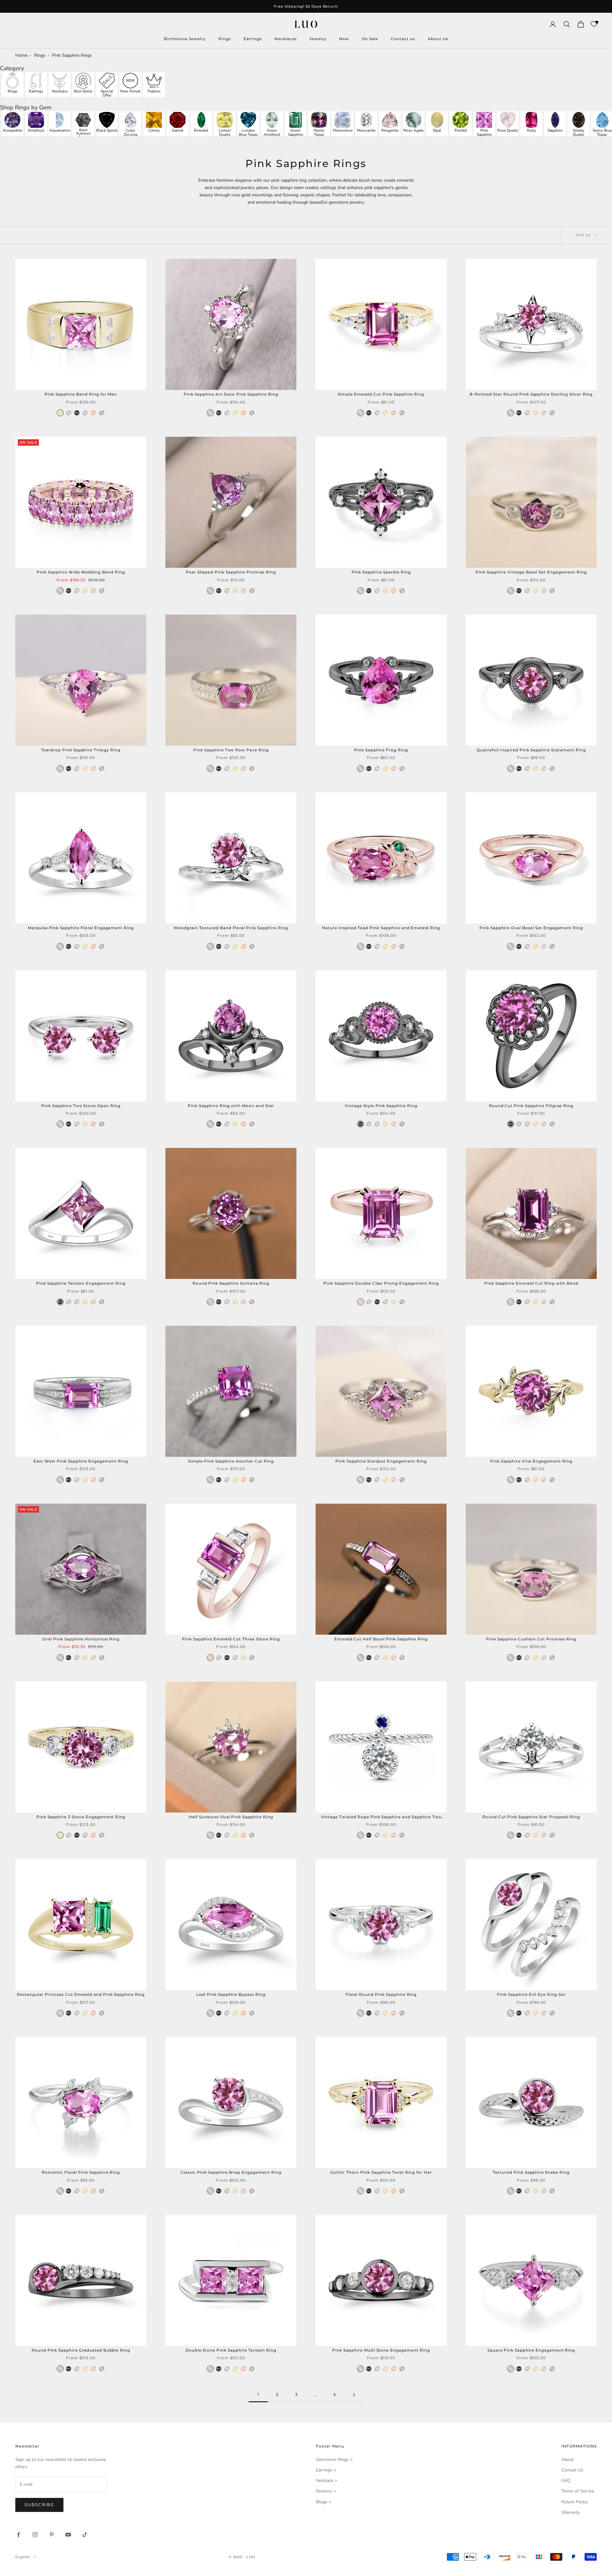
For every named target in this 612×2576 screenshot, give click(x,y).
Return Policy (575, 2502)
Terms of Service (578, 2491)
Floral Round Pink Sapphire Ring (381, 1994)
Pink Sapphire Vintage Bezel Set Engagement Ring (531, 572)
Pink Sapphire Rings (72, 55)
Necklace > (326, 2481)
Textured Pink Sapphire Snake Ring (531, 2172)
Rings (225, 39)
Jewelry (318, 39)
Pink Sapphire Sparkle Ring (381, 572)
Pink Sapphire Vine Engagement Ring (531, 1461)
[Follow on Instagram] (35, 2535)
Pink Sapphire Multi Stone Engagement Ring (381, 2350)
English (23, 2557)
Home (21, 55)
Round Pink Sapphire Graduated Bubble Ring (81, 2350)
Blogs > (324, 2502)
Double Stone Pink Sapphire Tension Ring (231, 2350)
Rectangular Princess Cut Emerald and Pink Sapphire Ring (81, 1994)
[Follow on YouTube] (68, 2535)
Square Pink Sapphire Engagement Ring (531, 2350)
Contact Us (572, 2470)
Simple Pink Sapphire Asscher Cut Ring (231, 1461)
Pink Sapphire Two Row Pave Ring (231, 750)
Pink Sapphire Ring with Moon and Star (231, 1106)
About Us (438, 39)
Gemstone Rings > (334, 2459)
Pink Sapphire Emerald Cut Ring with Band (531, 1283)
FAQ (566, 2481)
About (568, 2459)
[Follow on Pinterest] (52, 2535)
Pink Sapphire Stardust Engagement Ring (381, 1461)
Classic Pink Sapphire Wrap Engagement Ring (231, 2172)
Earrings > (326, 2470)
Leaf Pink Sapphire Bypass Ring (231, 1994)
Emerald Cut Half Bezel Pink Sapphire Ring (381, 1639)
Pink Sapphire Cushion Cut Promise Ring (531, 1639)
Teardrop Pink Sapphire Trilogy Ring (81, 750)
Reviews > (326, 2491)
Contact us (403, 39)
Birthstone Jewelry (185, 39)
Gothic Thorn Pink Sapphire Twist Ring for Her (381, 2172)
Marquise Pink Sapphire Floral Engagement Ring (81, 928)
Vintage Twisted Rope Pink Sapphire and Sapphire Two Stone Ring (381, 1817)
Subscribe (39, 2505)
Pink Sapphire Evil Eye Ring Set (531, 1994)
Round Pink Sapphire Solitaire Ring (231, 1283)
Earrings (253, 39)
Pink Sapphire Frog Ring (381, 750)
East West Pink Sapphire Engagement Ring (81, 1461)
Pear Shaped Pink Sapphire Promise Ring (231, 572)
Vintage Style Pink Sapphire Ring (381, 1106)
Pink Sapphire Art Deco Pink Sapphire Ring (231, 394)
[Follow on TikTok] (85, 2535)
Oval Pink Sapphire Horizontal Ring (81, 1639)
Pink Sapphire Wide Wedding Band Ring (81, 572)
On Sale (370, 39)
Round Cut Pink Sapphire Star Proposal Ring (531, 1817)
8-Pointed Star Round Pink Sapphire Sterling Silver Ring (531, 394)
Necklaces (286, 39)
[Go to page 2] (354, 2395)
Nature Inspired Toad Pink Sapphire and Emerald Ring (381, 928)
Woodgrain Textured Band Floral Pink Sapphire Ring (231, 928)
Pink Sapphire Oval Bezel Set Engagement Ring (531, 928)
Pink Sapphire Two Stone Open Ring (81, 1106)
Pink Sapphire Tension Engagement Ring (81, 1283)
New (344, 39)
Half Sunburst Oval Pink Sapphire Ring (231, 1817)
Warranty (571, 2512)
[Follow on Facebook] (18, 2535)
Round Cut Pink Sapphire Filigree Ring (531, 1106)
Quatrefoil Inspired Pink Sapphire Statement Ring (531, 750)
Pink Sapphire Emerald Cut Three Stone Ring (231, 1639)
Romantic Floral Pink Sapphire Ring (81, 2172)
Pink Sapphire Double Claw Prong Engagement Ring (381, 1283)
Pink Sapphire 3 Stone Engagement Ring (81, 1817)
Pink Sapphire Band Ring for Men (81, 394)
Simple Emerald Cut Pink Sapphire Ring (381, 394)
